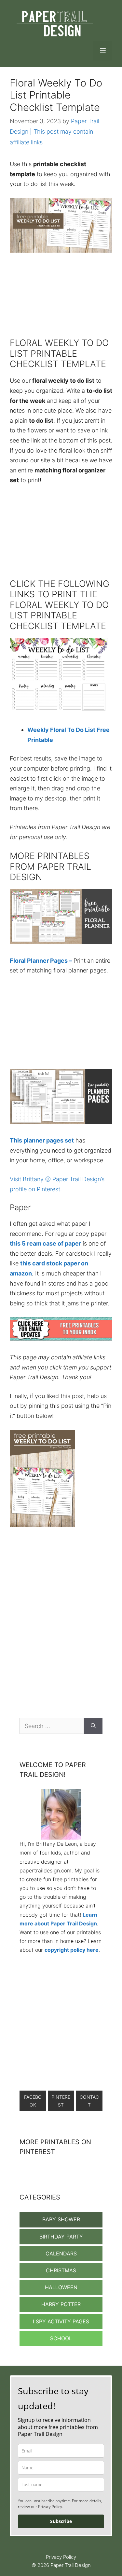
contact (89, 2101)
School (61, 2338)
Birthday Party (61, 2237)
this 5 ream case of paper (45, 1243)
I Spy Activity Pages (61, 2321)
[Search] (93, 1726)
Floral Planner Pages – (41, 961)
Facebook (33, 2101)
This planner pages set (42, 1140)
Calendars (61, 2253)
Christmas (61, 2270)
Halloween (61, 2287)
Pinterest (61, 2101)
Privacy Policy (61, 2557)
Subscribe (61, 2521)
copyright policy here (72, 1950)
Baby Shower (61, 2219)
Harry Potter (61, 2304)
